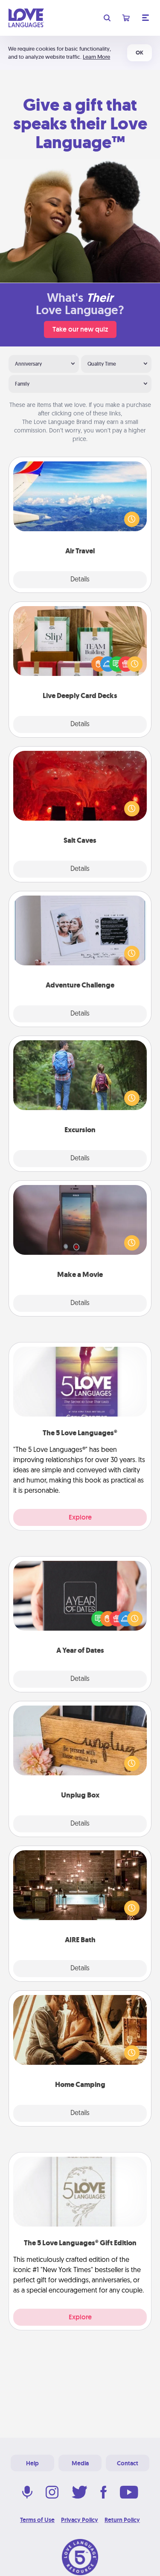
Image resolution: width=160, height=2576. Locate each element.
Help (32, 2463)
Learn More (96, 57)
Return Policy (122, 2520)
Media (80, 2463)
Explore (80, 1517)
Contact (128, 2463)
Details (80, 580)
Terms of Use (37, 2520)
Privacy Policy (80, 2520)
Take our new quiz (80, 329)
